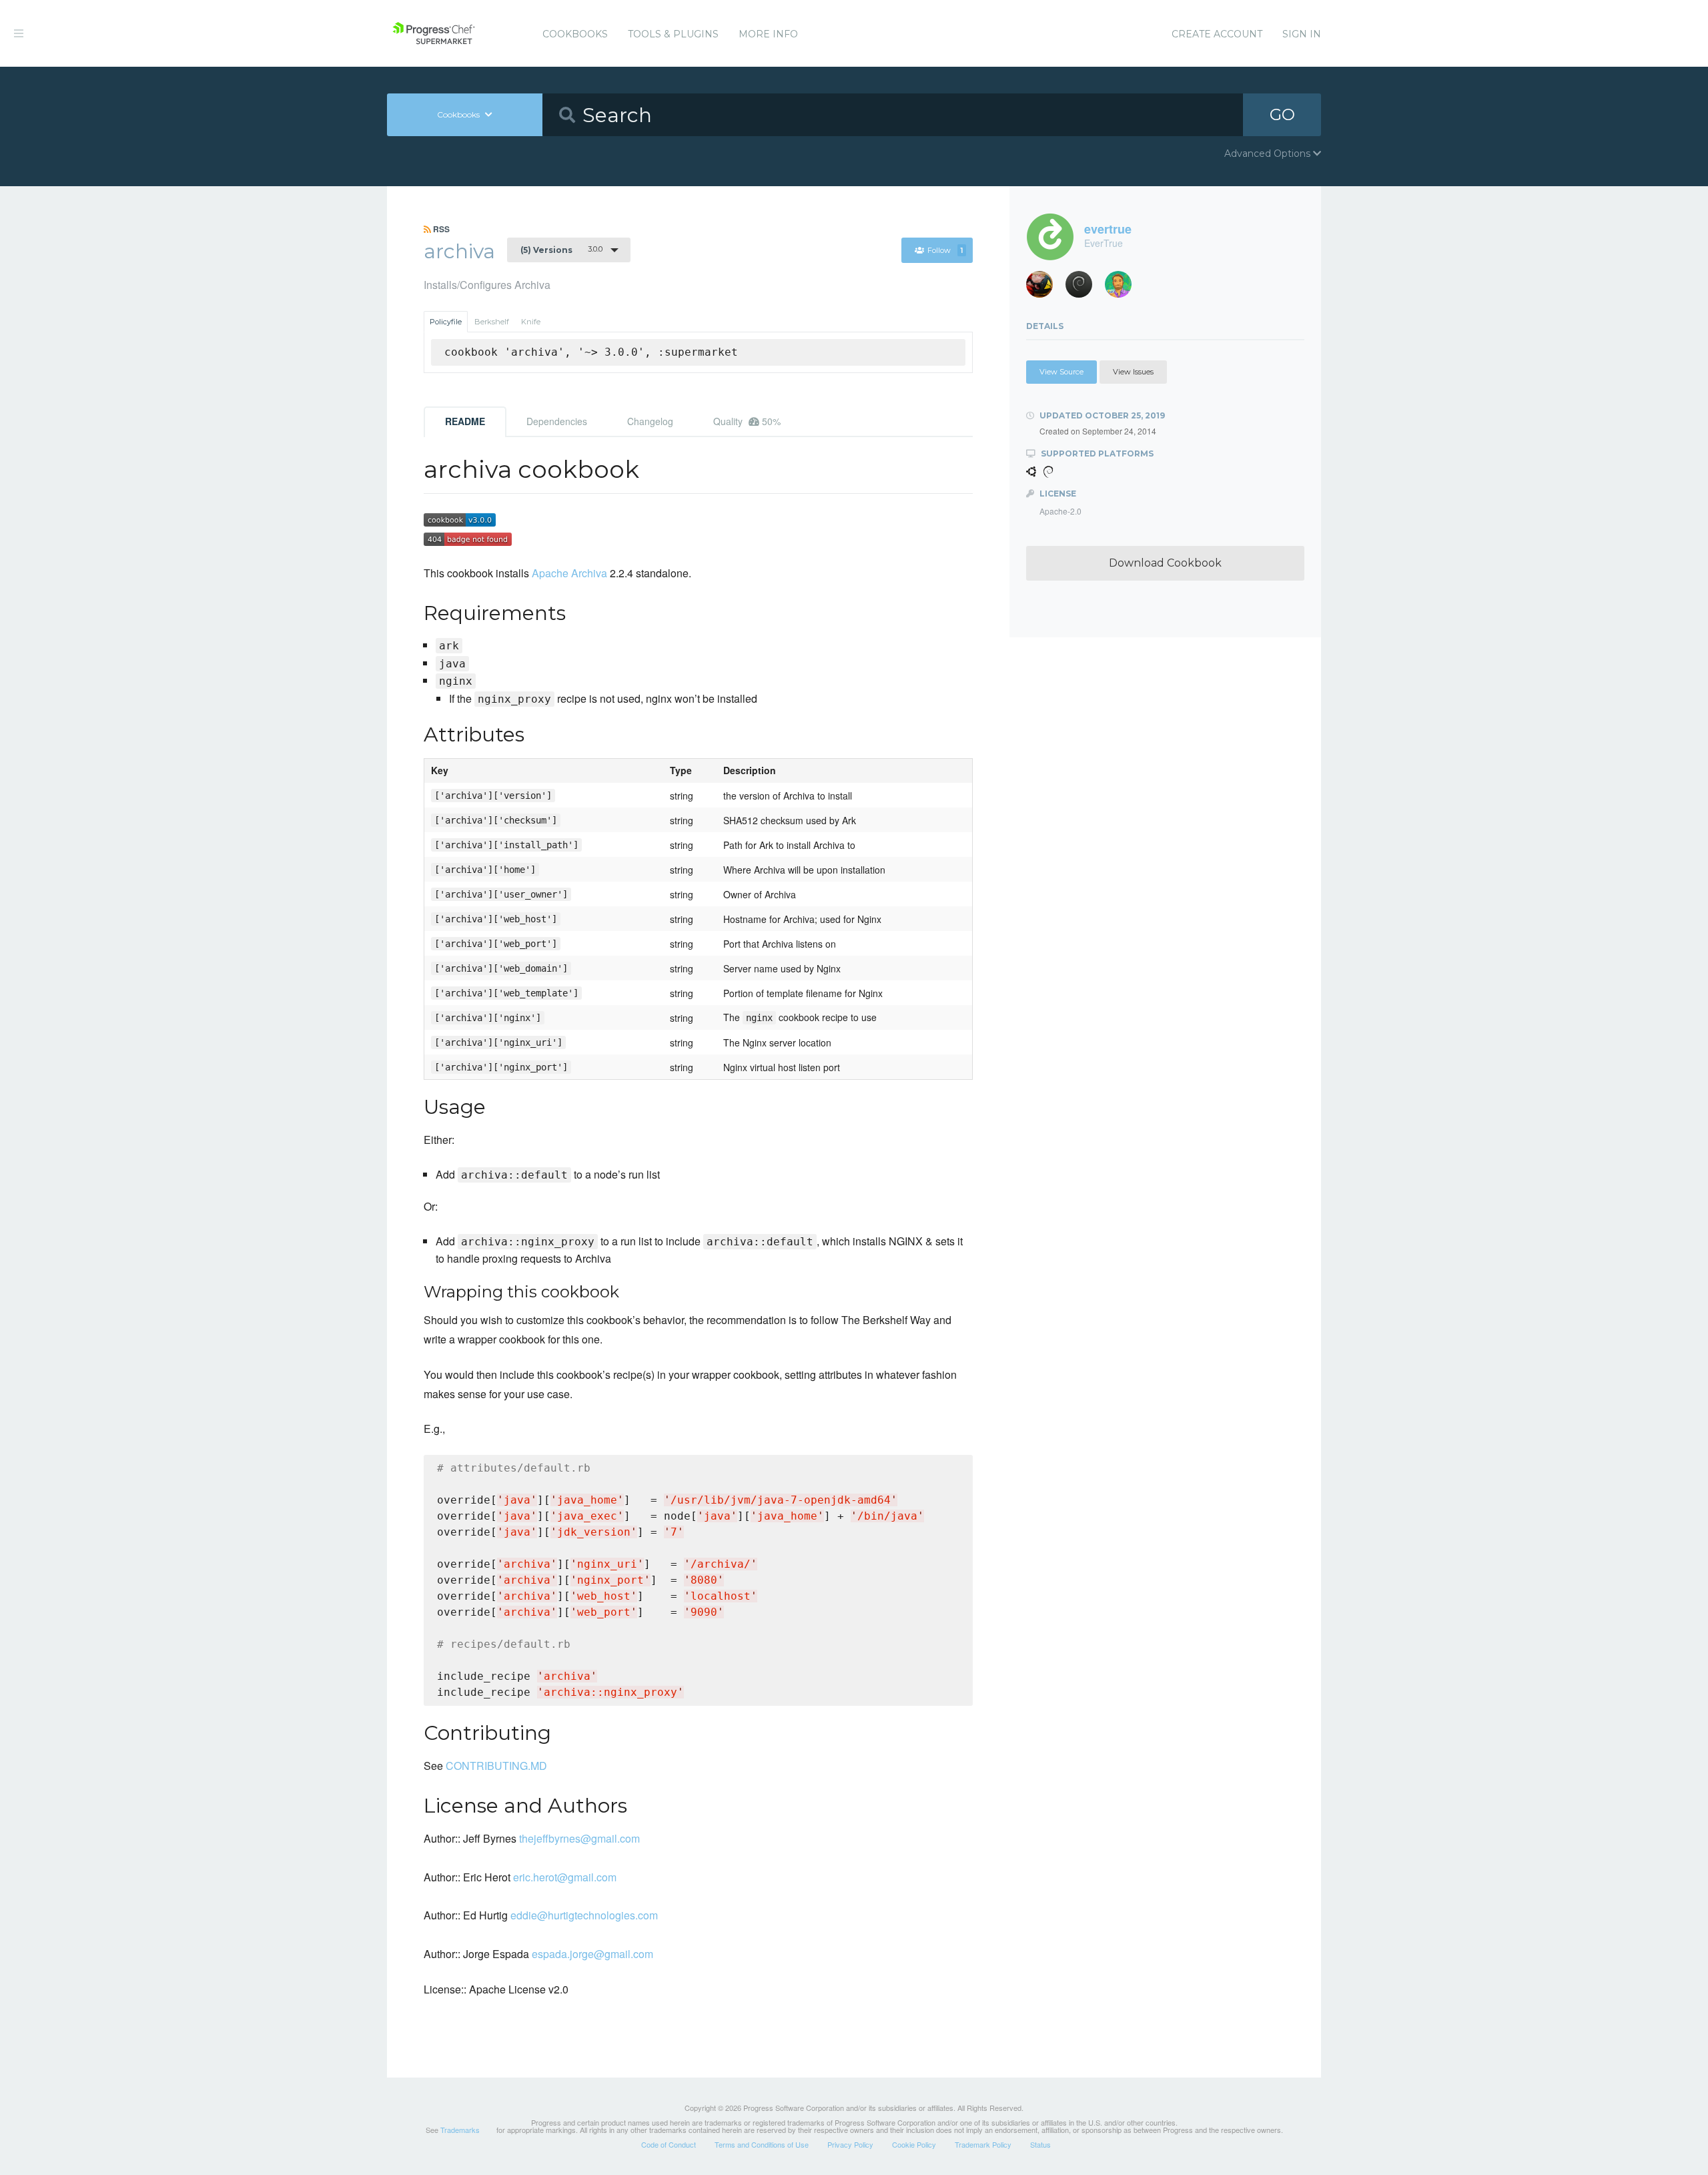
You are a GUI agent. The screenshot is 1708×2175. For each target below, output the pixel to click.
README (465, 421)
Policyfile (446, 322)
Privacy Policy (850, 2144)
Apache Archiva (569, 573)
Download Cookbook (1165, 563)
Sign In (1302, 34)
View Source (1061, 372)
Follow (945, 250)
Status (1040, 2144)
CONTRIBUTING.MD (496, 1766)
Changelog (650, 421)
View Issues (1133, 372)
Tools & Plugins (673, 34)
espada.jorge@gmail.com (592, 1954)
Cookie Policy (914, 2144)
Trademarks (460, 2130)
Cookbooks (575, 34)
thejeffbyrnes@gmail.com (579, 1838)
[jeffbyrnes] (1123, 288)
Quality (747, 421)
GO (1282, 114)
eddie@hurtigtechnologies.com (584, 1915)
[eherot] (1044, 288)
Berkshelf (492, 322)
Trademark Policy (983, 2144)
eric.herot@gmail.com (565, 1877)
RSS (440, 229)
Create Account (1217, 34)
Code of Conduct (669, 2144)
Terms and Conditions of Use (762, 2144)
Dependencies (557, 421)
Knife (531, 322)
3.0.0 (561, 250)
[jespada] (1084, 288)
